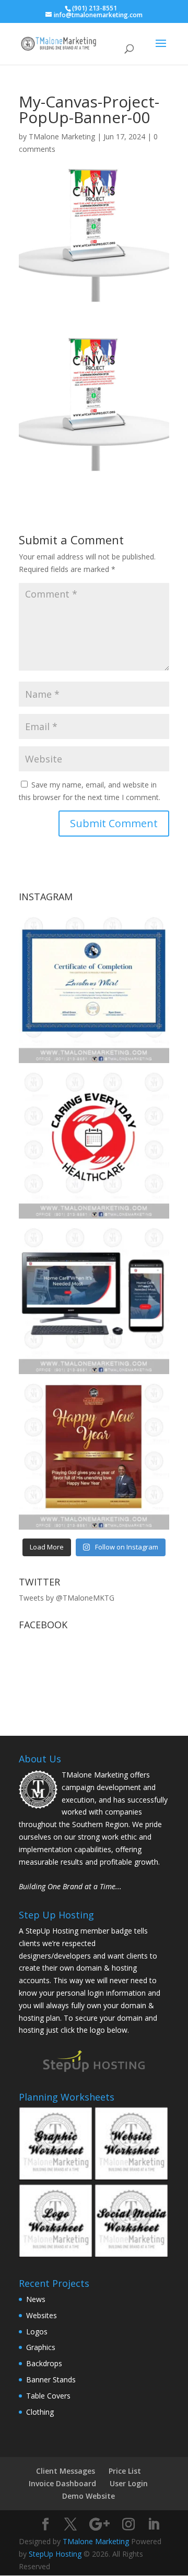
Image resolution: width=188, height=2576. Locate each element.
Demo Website (89, 2496)
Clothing (40, 2412)
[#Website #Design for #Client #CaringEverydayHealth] (94, 1299)
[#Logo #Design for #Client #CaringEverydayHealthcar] (94, 1143)
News (36, 2299)
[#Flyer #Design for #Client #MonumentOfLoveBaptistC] (94, 1454)
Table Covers (48, 2396)
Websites (42, 2315)
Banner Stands (51, 2380)
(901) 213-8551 (95, 8)
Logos (37, 2331)
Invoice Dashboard (62, 2483)
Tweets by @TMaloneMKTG (67, 1598)
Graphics (41, 2347)
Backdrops (44, 2363)
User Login (129, 2483)
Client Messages (66, 2471)
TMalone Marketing (62, 136)
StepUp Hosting (55, 2554)
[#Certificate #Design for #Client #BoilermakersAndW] (94, 988)
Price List (125, 2471)
